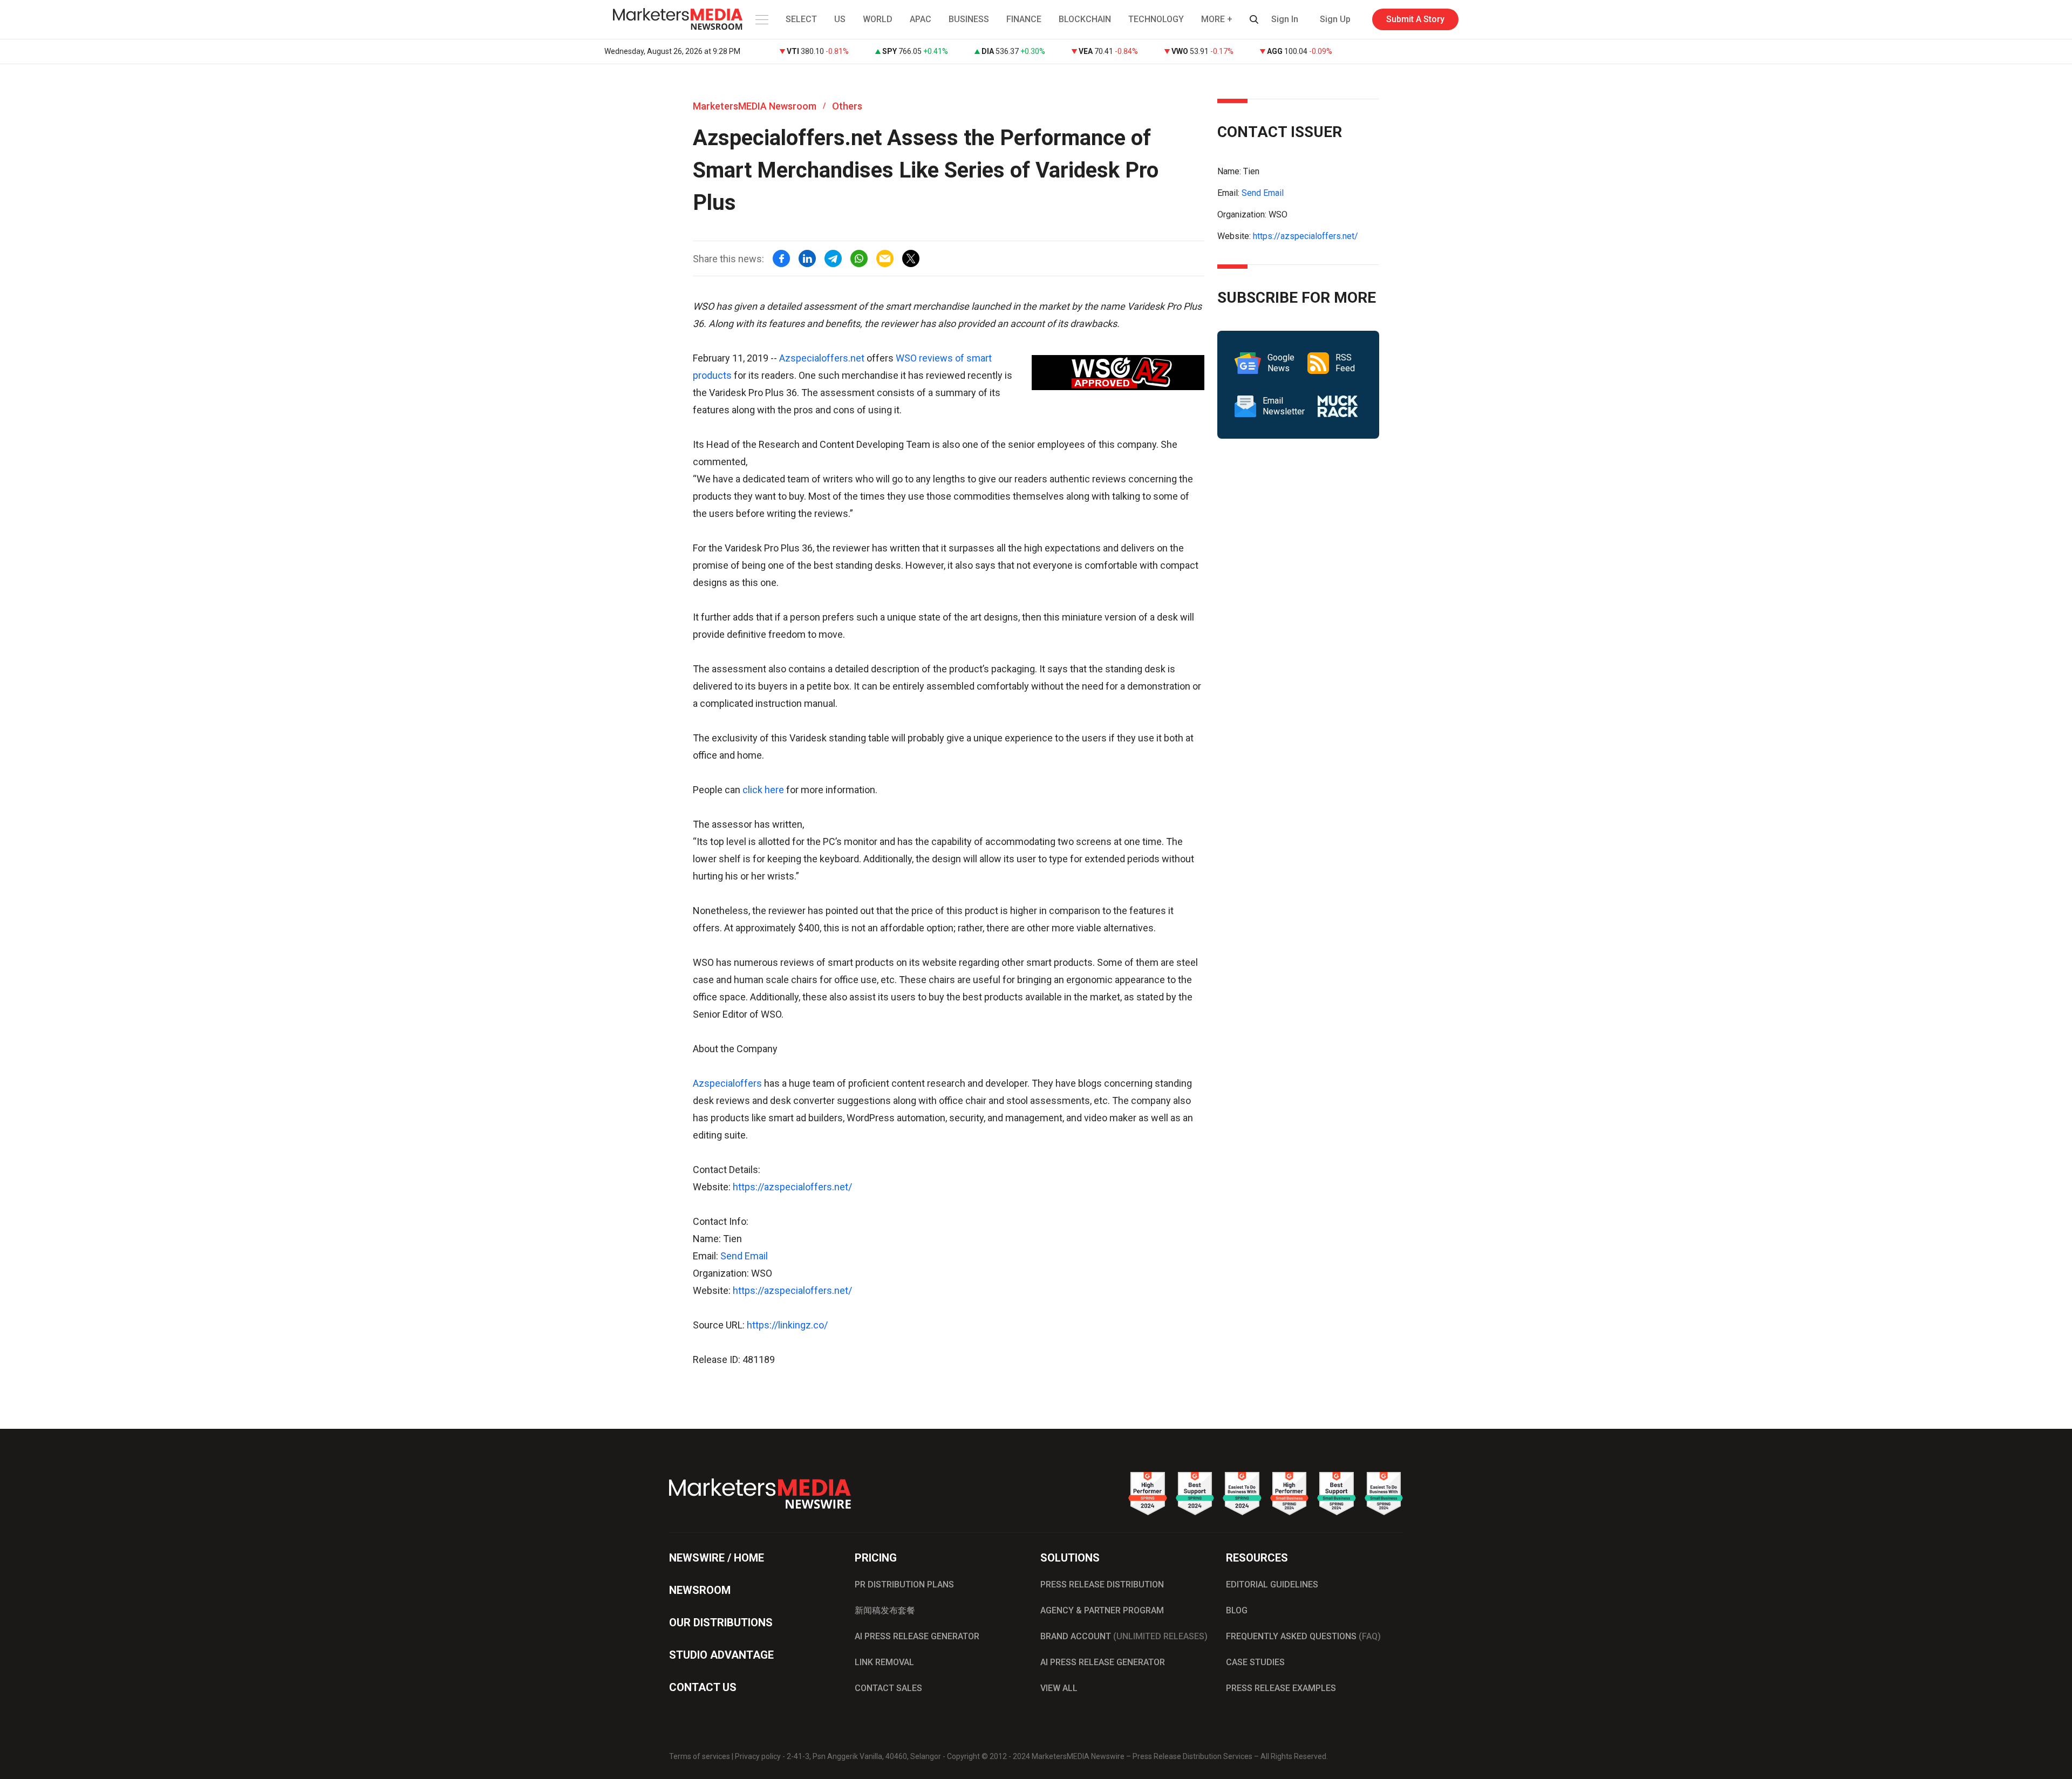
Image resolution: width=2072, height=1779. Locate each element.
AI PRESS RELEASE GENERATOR (917, 1636)
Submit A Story (1415, 19)
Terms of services (700, 1756)
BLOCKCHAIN (1085, 19)
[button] (761, 19)
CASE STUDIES (1255, 1662)
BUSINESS (969, 19)
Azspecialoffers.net (822, 358)
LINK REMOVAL (884, 1662)
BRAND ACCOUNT (1124, 1636)
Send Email (744, 1256)
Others (847, 106)
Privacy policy (758, 1756)
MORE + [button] (1217, 19)
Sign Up (1335, 19)
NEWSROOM (700, 1590)
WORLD (878, 19)
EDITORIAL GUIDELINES (1272, 1584)
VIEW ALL (1059, 1688)
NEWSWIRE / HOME (717, 1558)
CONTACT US (703, 1687)
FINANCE (1024, 19)
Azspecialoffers (727, 1083)
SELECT (801, 19)
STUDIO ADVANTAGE (721, 1655)
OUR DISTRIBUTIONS (721, 1623)
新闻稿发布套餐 (885, 1610)
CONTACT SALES (888, 1688)
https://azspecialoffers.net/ (792, 1187)
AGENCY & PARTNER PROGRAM (1102, 1610)
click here (763, 790)
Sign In (1285, 19)
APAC (921, 19)
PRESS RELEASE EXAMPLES (1281, 1688)
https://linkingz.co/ (787, 1325)
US (840, 19)
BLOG (1237, 1610)
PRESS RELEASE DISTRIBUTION (1102, 1584)
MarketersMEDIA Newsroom (755, 106)
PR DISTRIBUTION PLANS (904, 1584)
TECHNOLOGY (1156, 19)
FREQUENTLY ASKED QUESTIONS (1303, 1636)
